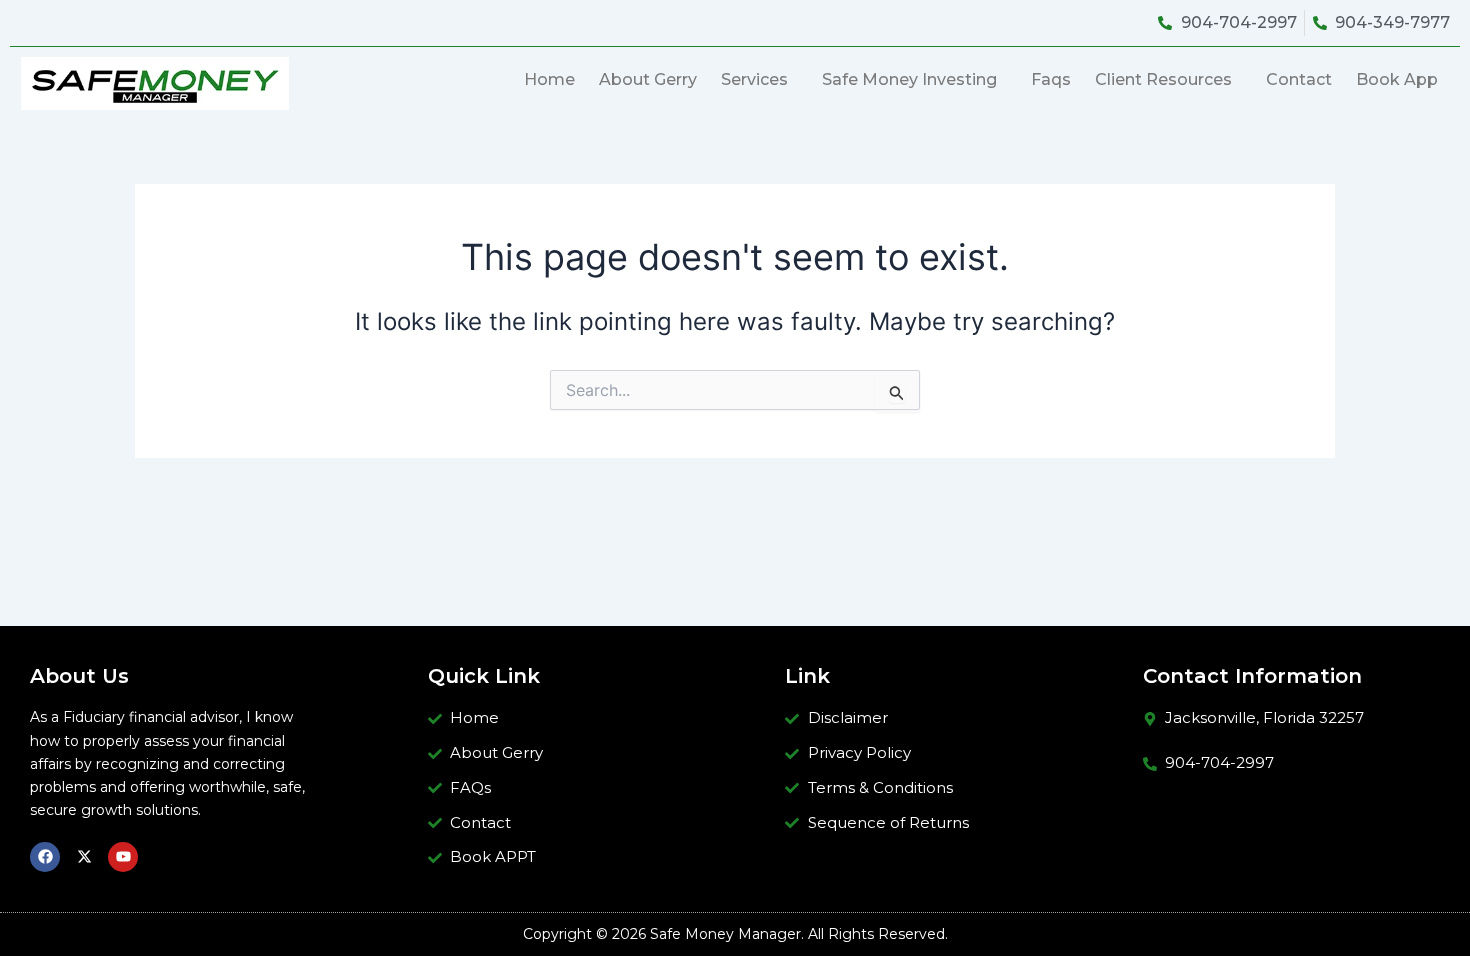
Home (549, 79)
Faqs (1051, 79)
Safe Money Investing (909, 79)
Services (754, 79)
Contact (1299, 79)
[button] (759, 80)
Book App (1397, 79)
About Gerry (648, 79)
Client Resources (1163, 79)
